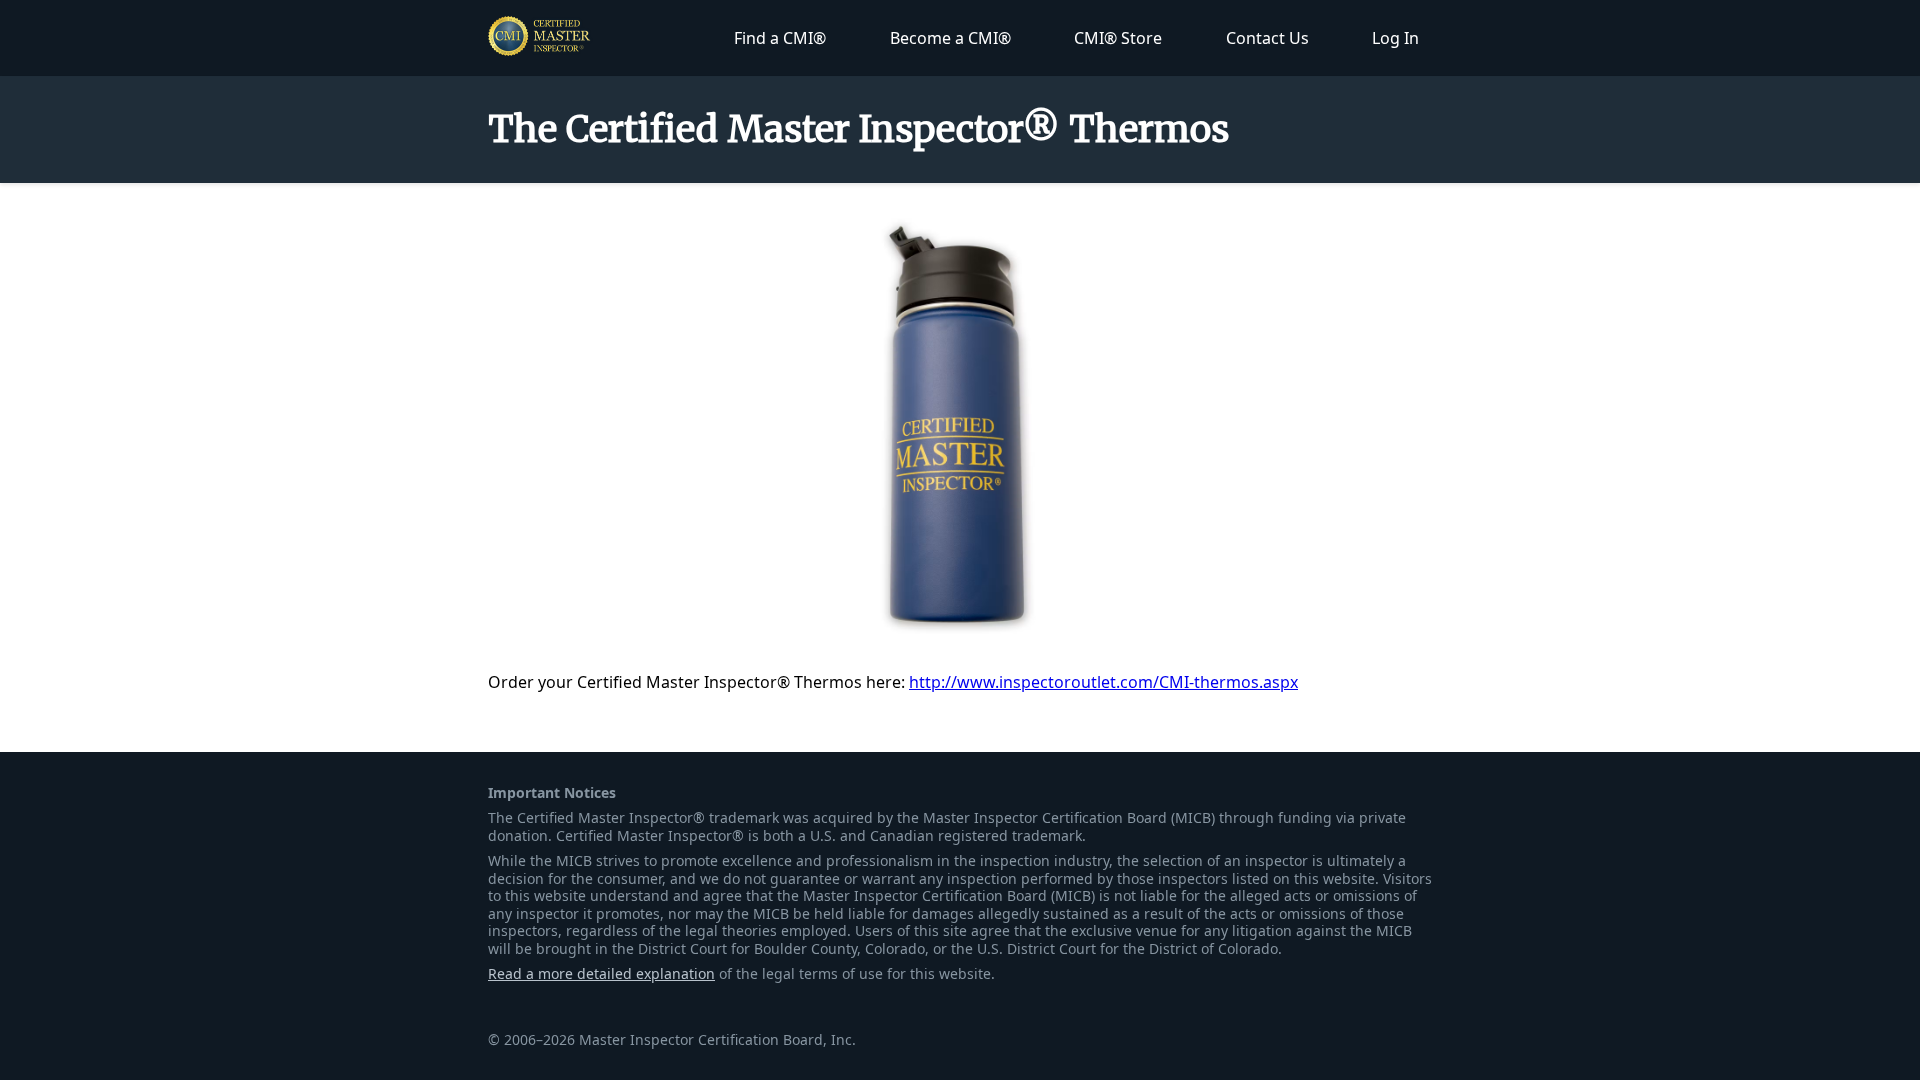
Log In (1395, 38)
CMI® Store (1118, 38)
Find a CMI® (780, 38)
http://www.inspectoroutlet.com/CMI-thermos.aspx (1103, 682)
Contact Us (1267, 38)
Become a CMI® (950, 38)
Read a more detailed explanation (601, 973)
